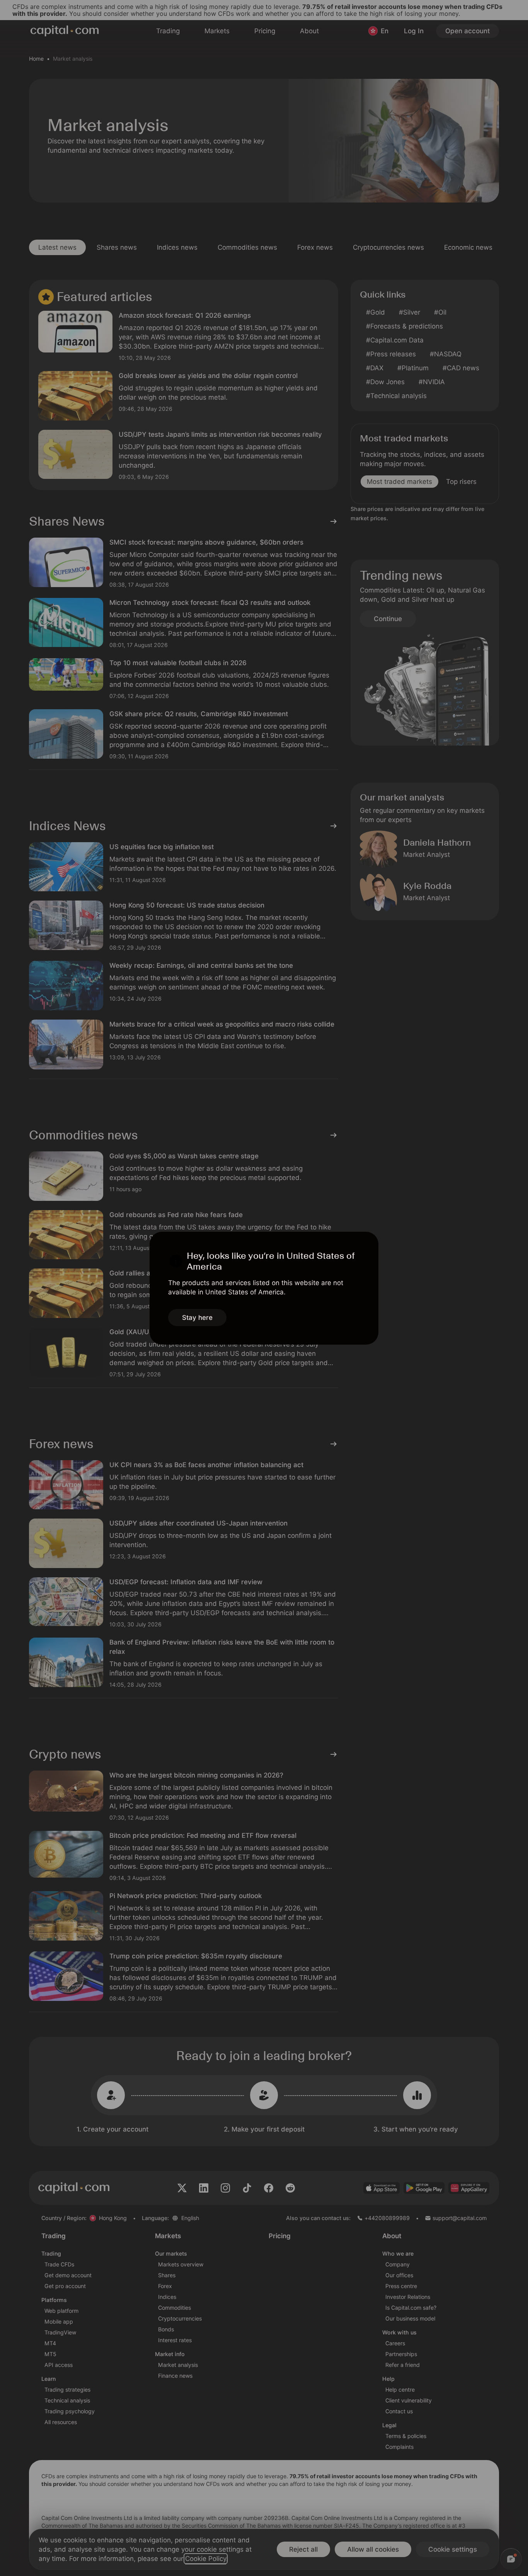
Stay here (197, 1318)
